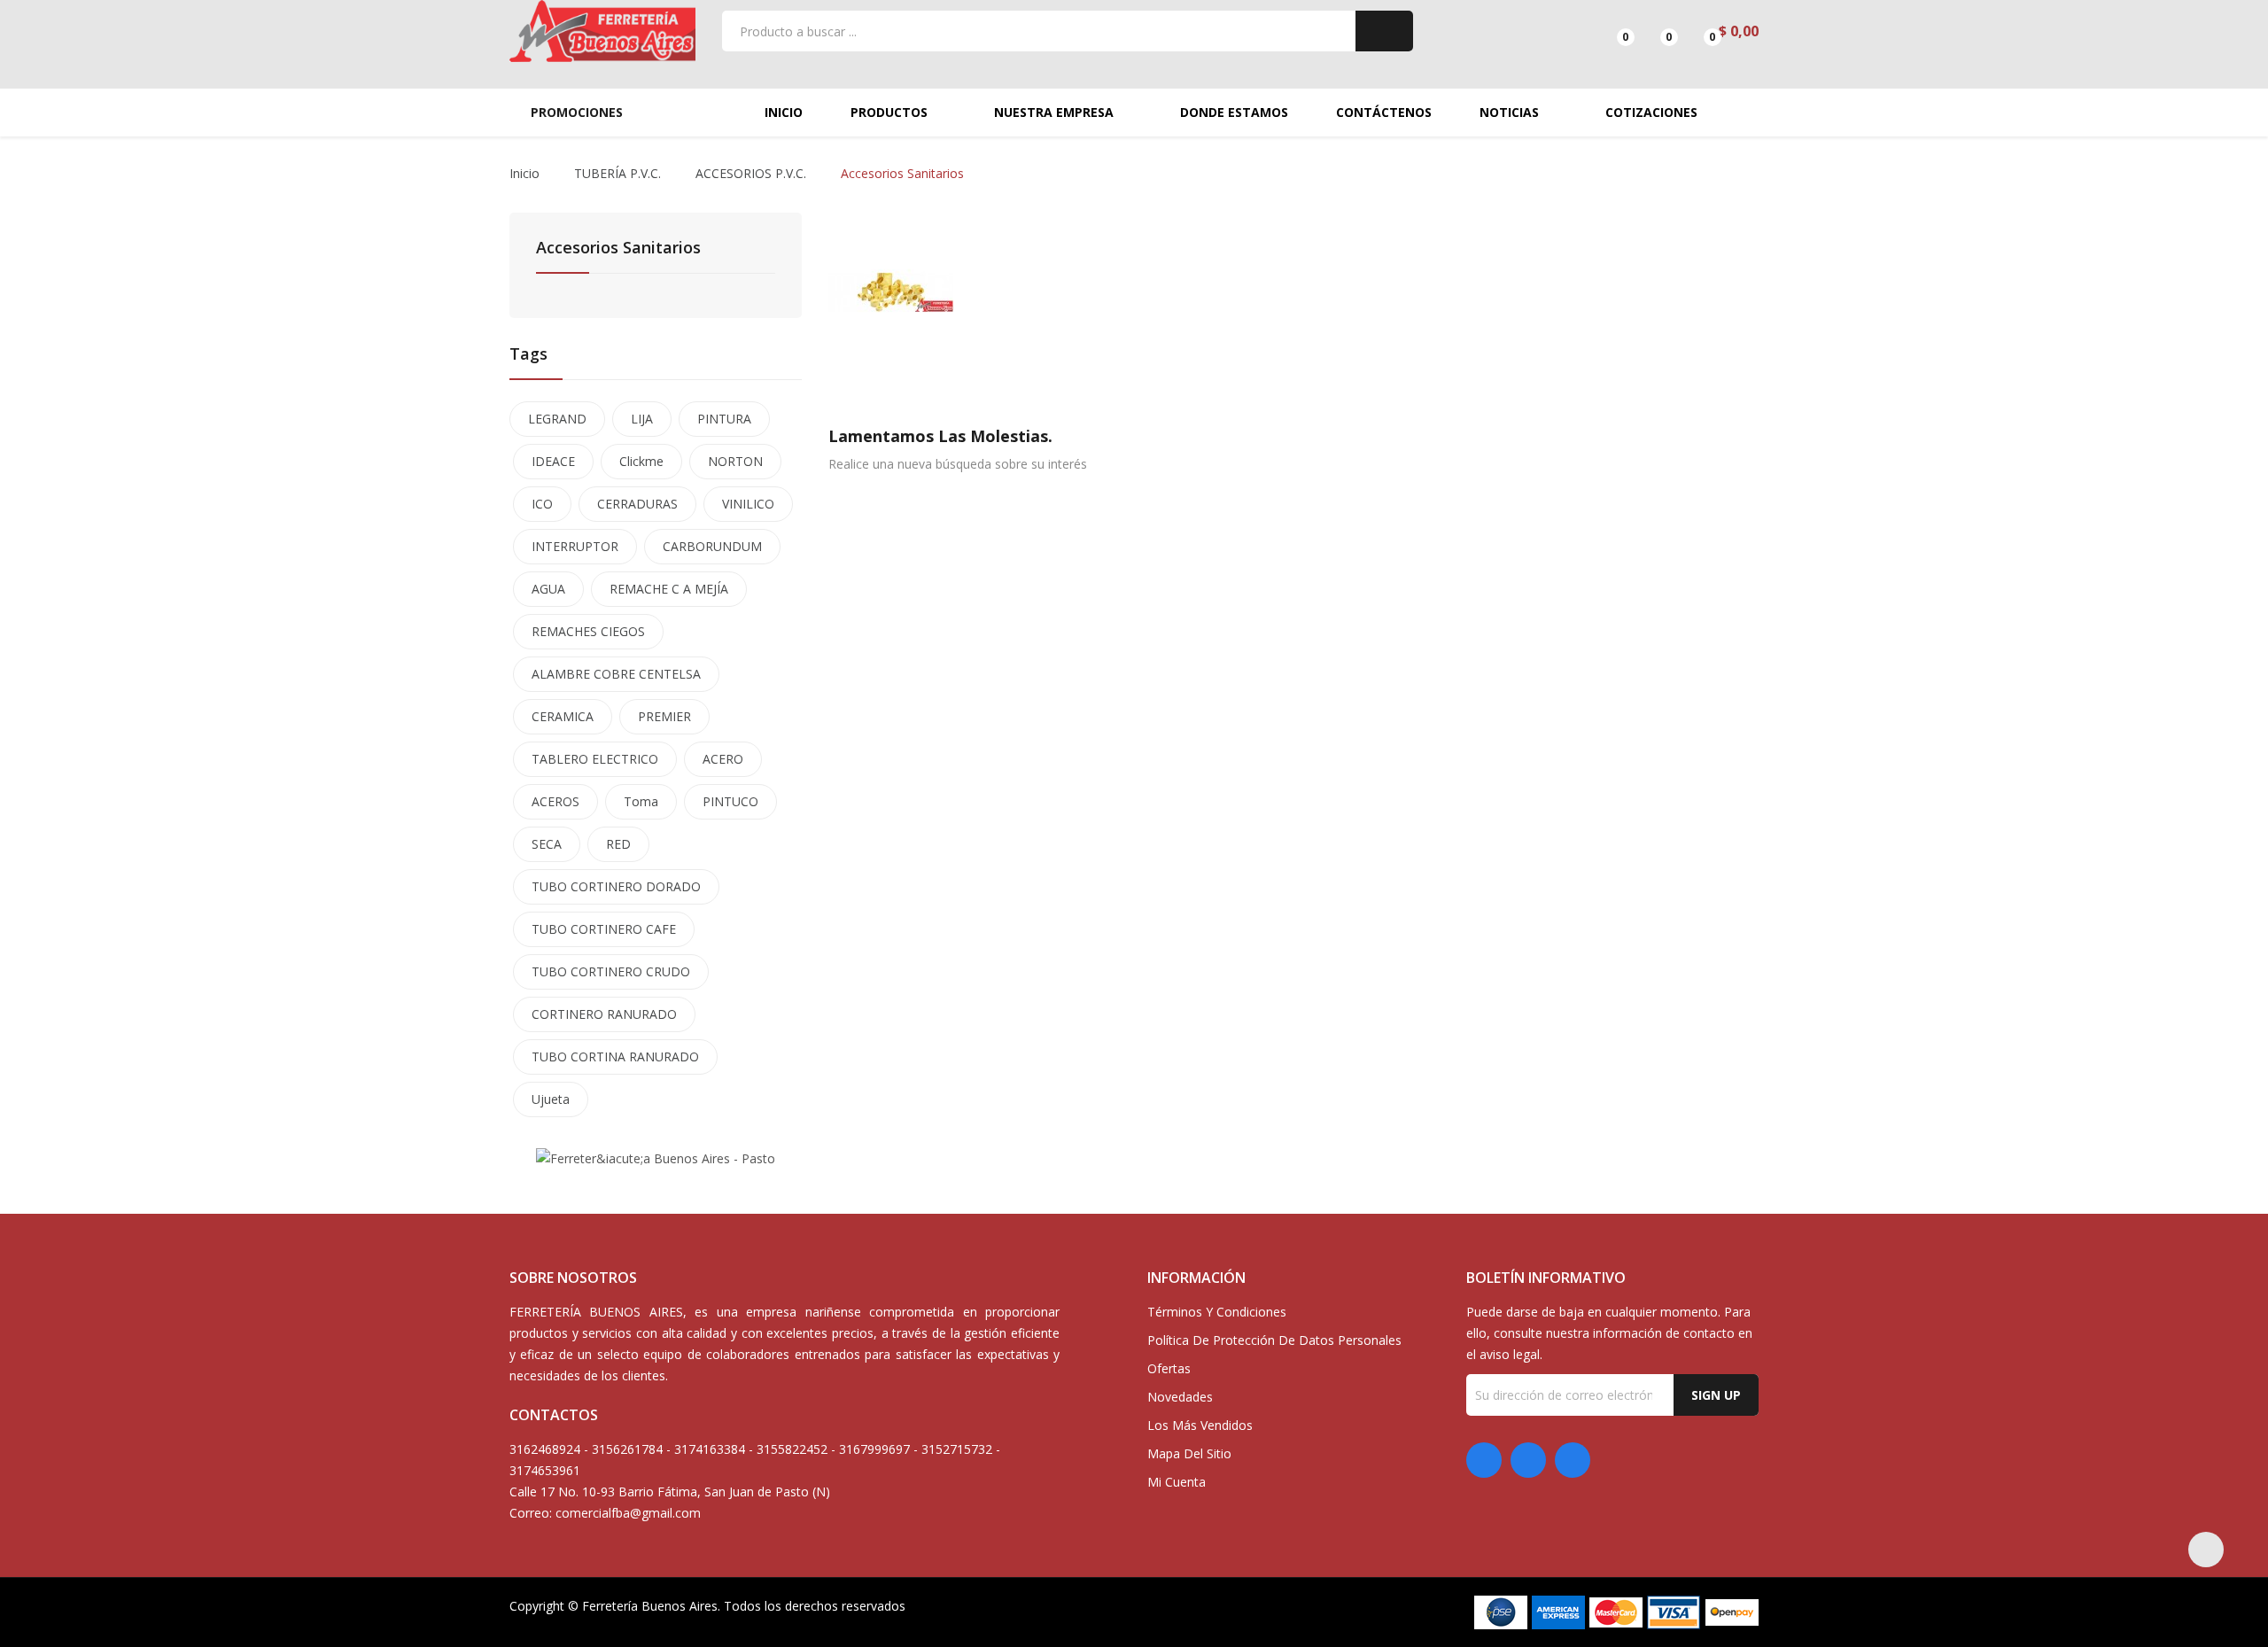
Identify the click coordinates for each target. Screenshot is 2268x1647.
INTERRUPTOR (575, 546)
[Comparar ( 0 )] (1610, 31)
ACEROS (555, 801)
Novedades (1180, 1397)
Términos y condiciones (1217, 1312)
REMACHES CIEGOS (588, 631)
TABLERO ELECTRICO (595, 759)
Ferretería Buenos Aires (650, 1606)
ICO (542, 504)
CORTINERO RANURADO (604, 1014)
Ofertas (1169, 1368)
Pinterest (1528, 1460)
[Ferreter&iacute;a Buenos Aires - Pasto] (656, 1158)
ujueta (551, 1099)
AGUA (548, 589)
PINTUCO (730, 801)
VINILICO (748, 504)
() (1654, 31)
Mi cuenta (1177, 1482)
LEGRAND (557, 419)
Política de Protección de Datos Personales (1274, 1340)
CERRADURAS (637, 504)
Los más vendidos (1200, 1425)
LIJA (642, 419)
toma (641, 801)
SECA (547, 844)
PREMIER (664, 716)
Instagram (1573, 1460)
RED (618, 844)
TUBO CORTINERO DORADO (616, 886)
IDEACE (553, 461)
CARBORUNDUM (712, 546)
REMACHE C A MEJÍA (669, 589)
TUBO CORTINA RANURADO (615, 1057)
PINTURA (724, 419)
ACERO (723, 759)
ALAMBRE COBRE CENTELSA (616, 674)
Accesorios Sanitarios (618, 249)
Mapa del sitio (1189, 1453)
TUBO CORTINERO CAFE (604, 929)
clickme (641, 461)
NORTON (735, 461)
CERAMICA (563, 716)
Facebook (1484, 1460)
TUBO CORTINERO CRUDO (611, 971)
